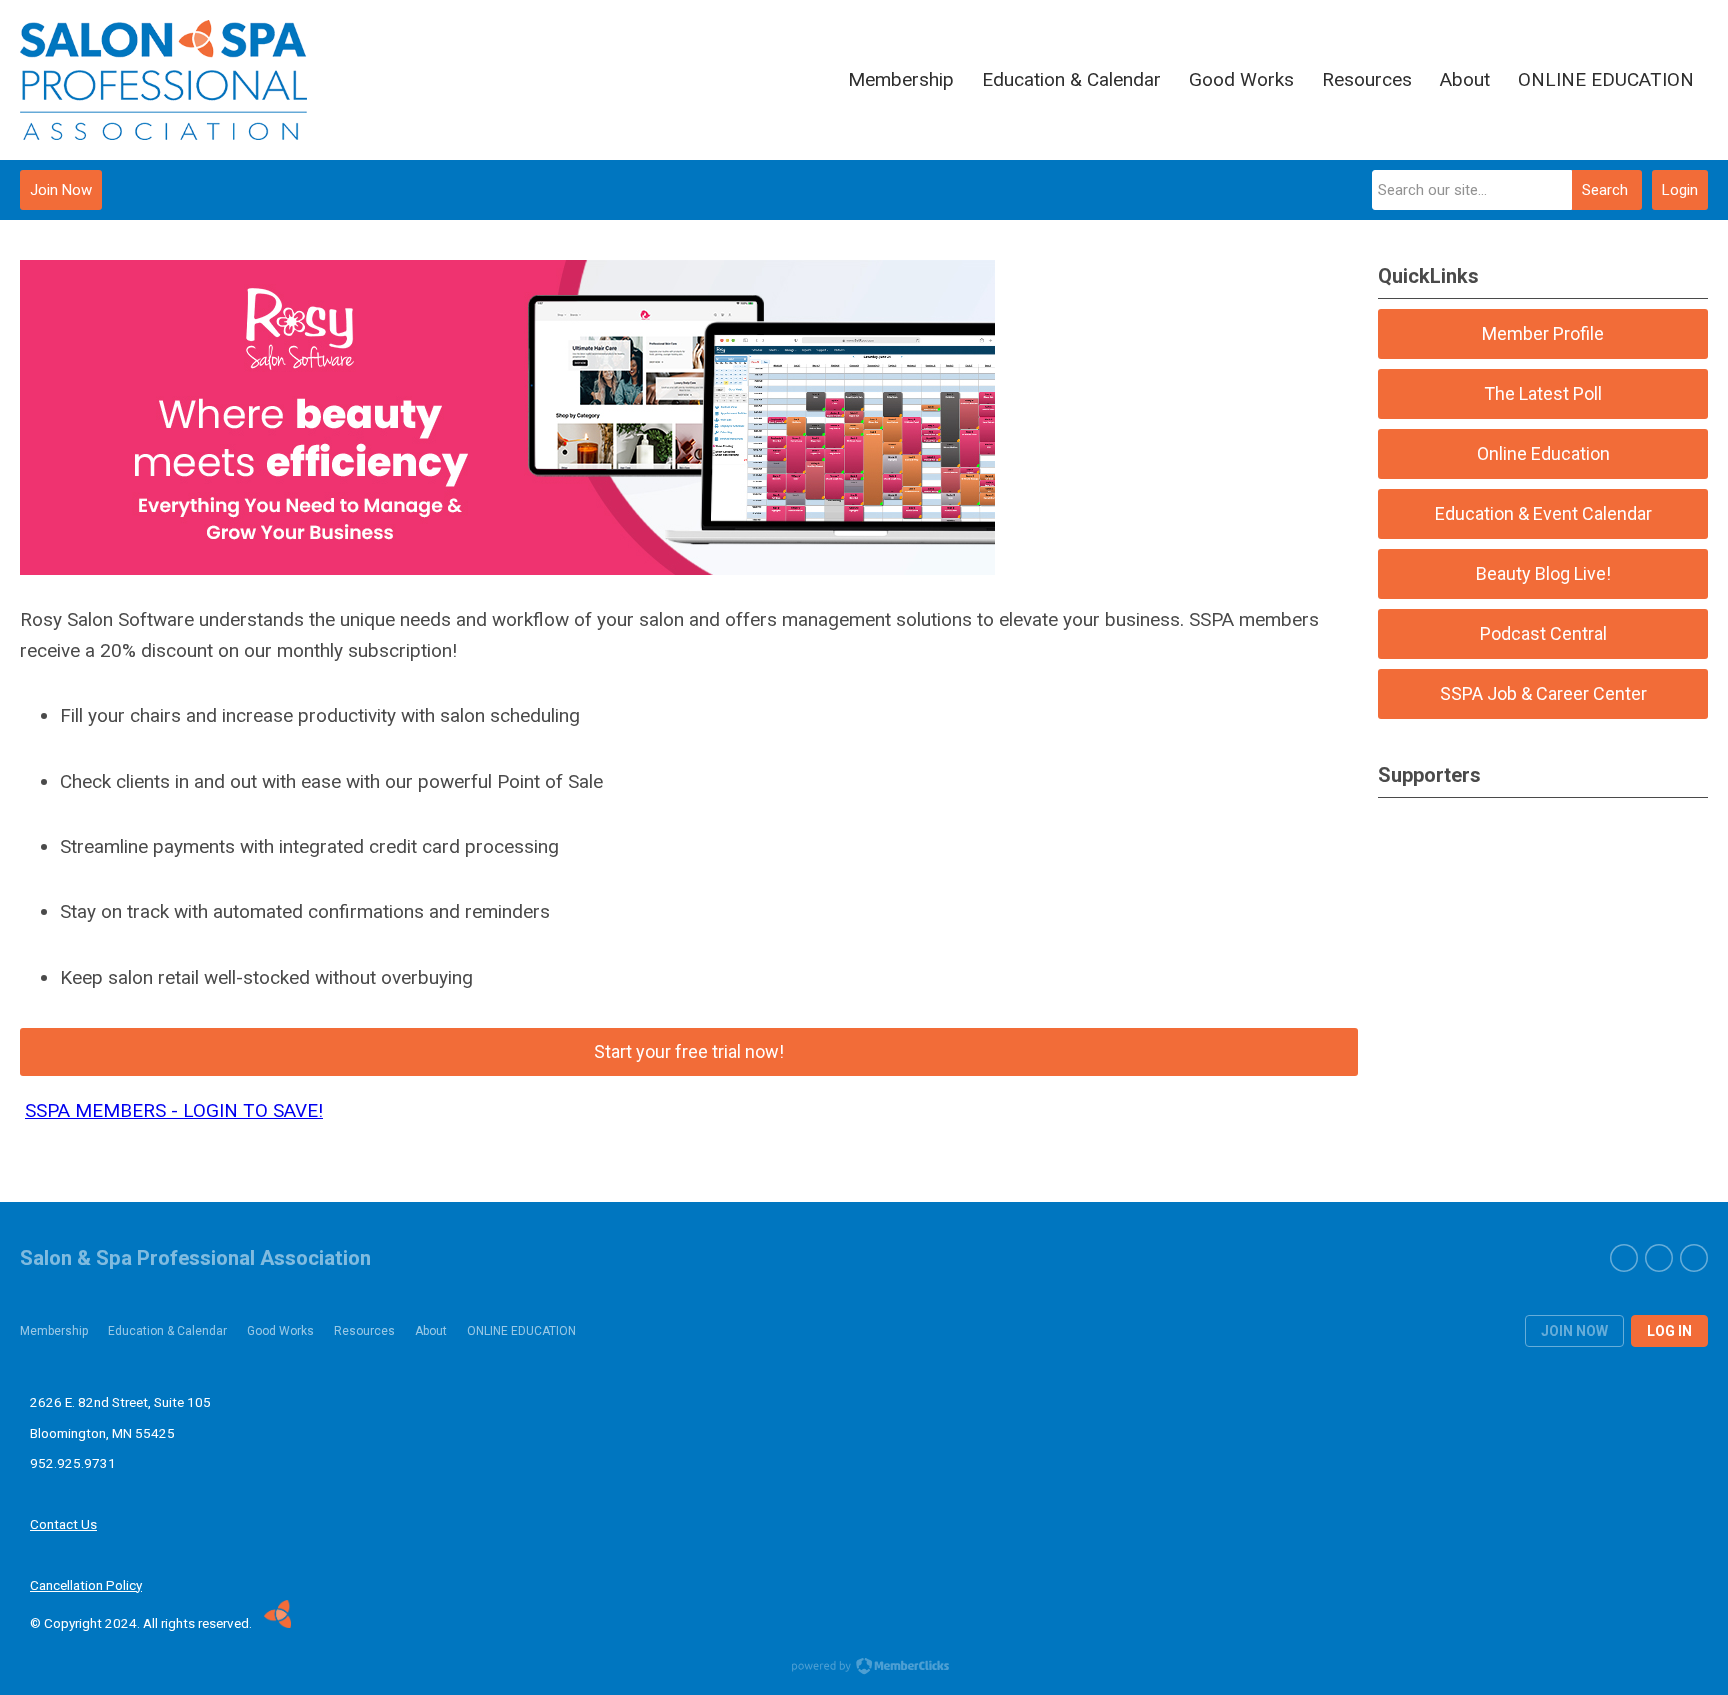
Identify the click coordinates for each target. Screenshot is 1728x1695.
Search (1605, 190)
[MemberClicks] (163, 80)
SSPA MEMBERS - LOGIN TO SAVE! (174, 1110)
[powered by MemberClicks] (864, 1668)
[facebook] (1624, 1258)
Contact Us (63, 1524)
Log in (1669, 1331)
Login (1680, 190)
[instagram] (1694, 1258)
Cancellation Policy (86, 1585)
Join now (1574, 1331)
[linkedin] (1659, 1258)
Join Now (61, 190)
